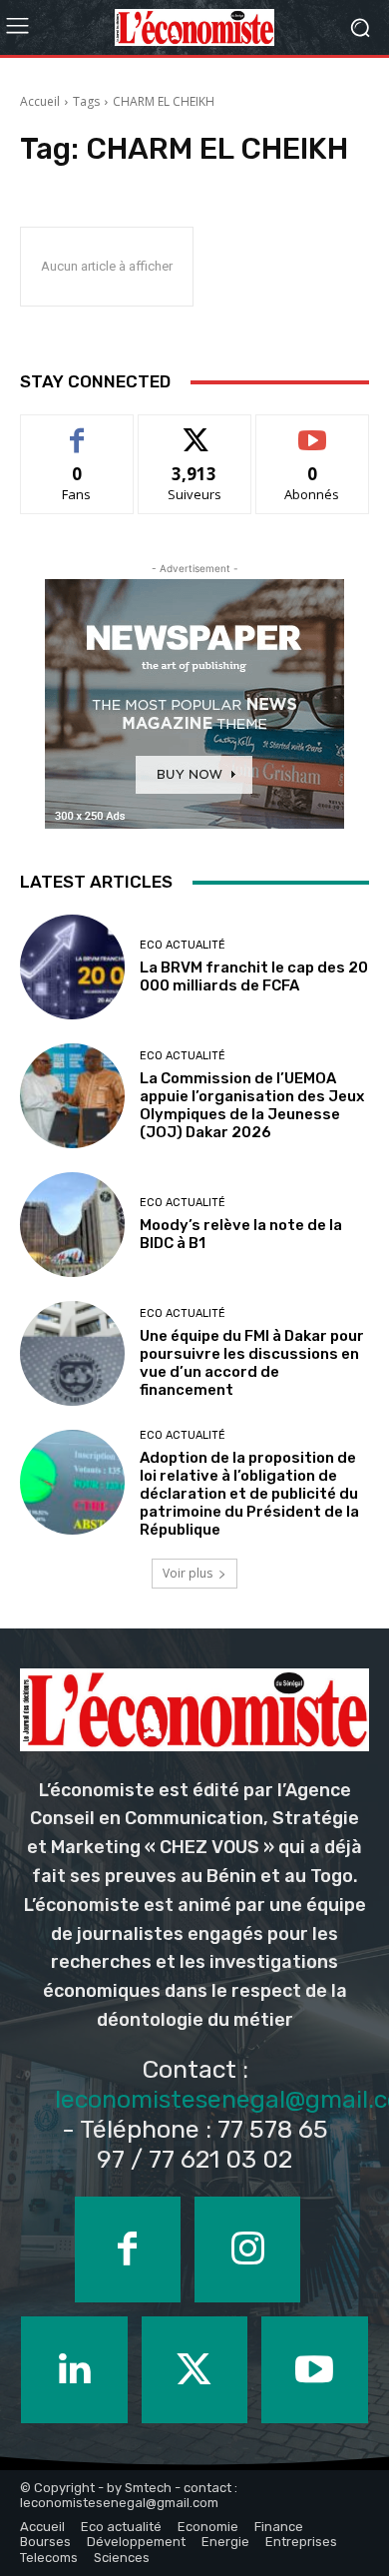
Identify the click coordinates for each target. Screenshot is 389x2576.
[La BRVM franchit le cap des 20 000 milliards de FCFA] (72, 967)
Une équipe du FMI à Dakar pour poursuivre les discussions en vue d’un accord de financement (252, 1363)
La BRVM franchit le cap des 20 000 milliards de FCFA (254, 976)
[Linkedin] (74, 2369)
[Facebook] (128, 2250)
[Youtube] (314, 2369)
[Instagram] (247, 2250)
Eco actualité (183, 945)
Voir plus (188, 1573)
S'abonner (312, 430)
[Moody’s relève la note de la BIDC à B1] (72, 1225)
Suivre (195, 430)
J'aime (77, 430)
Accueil (40, 101)
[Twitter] (194, 2369)
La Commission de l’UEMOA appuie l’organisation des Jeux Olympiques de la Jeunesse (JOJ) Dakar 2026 (252, 1105)
